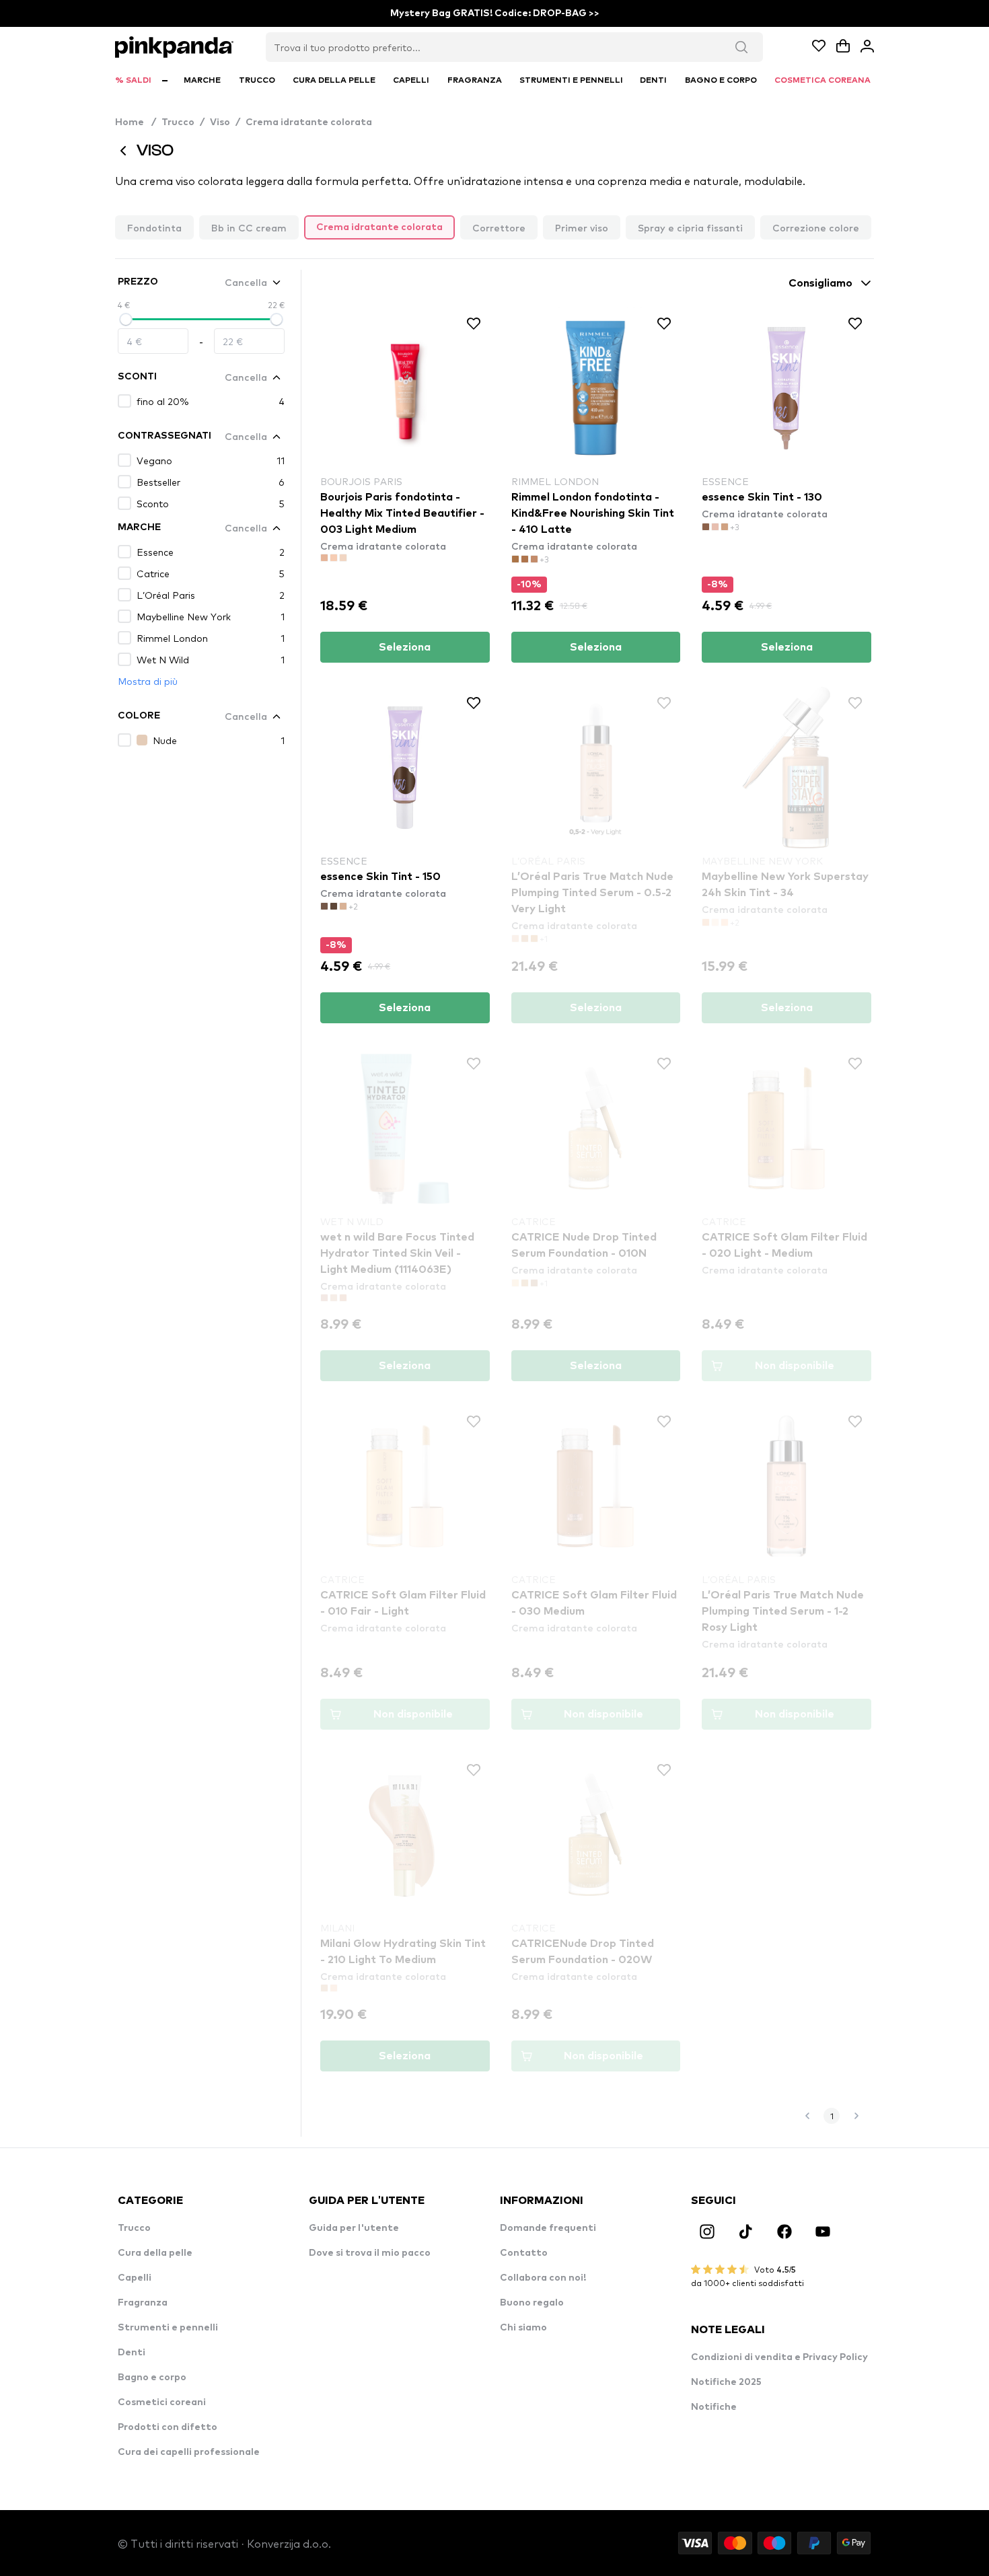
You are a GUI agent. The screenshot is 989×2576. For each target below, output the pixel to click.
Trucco (178, 122)
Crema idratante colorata (309, 122)
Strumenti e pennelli (168, 2328)
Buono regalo (532, 2303)
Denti (132, 2353)
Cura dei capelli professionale (189, 2452)
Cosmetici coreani (162, 2402)
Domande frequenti (548, 2228)
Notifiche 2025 (726, 2382)
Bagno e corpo (152, 2378)
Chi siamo (523, 2328)
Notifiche (714, 2407)
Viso (220, 122)
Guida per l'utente (354, 2228)
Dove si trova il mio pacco (370, 2253)
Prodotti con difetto (168, 2427)
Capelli (135, 2278)
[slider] (126, 320)
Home (136, 122)
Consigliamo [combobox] (820, 283)
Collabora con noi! (543, 2278)
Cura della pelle (155, 2253)
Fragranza (143, 2303)
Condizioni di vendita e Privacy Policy (779, 2357)
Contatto (524, 2253)
